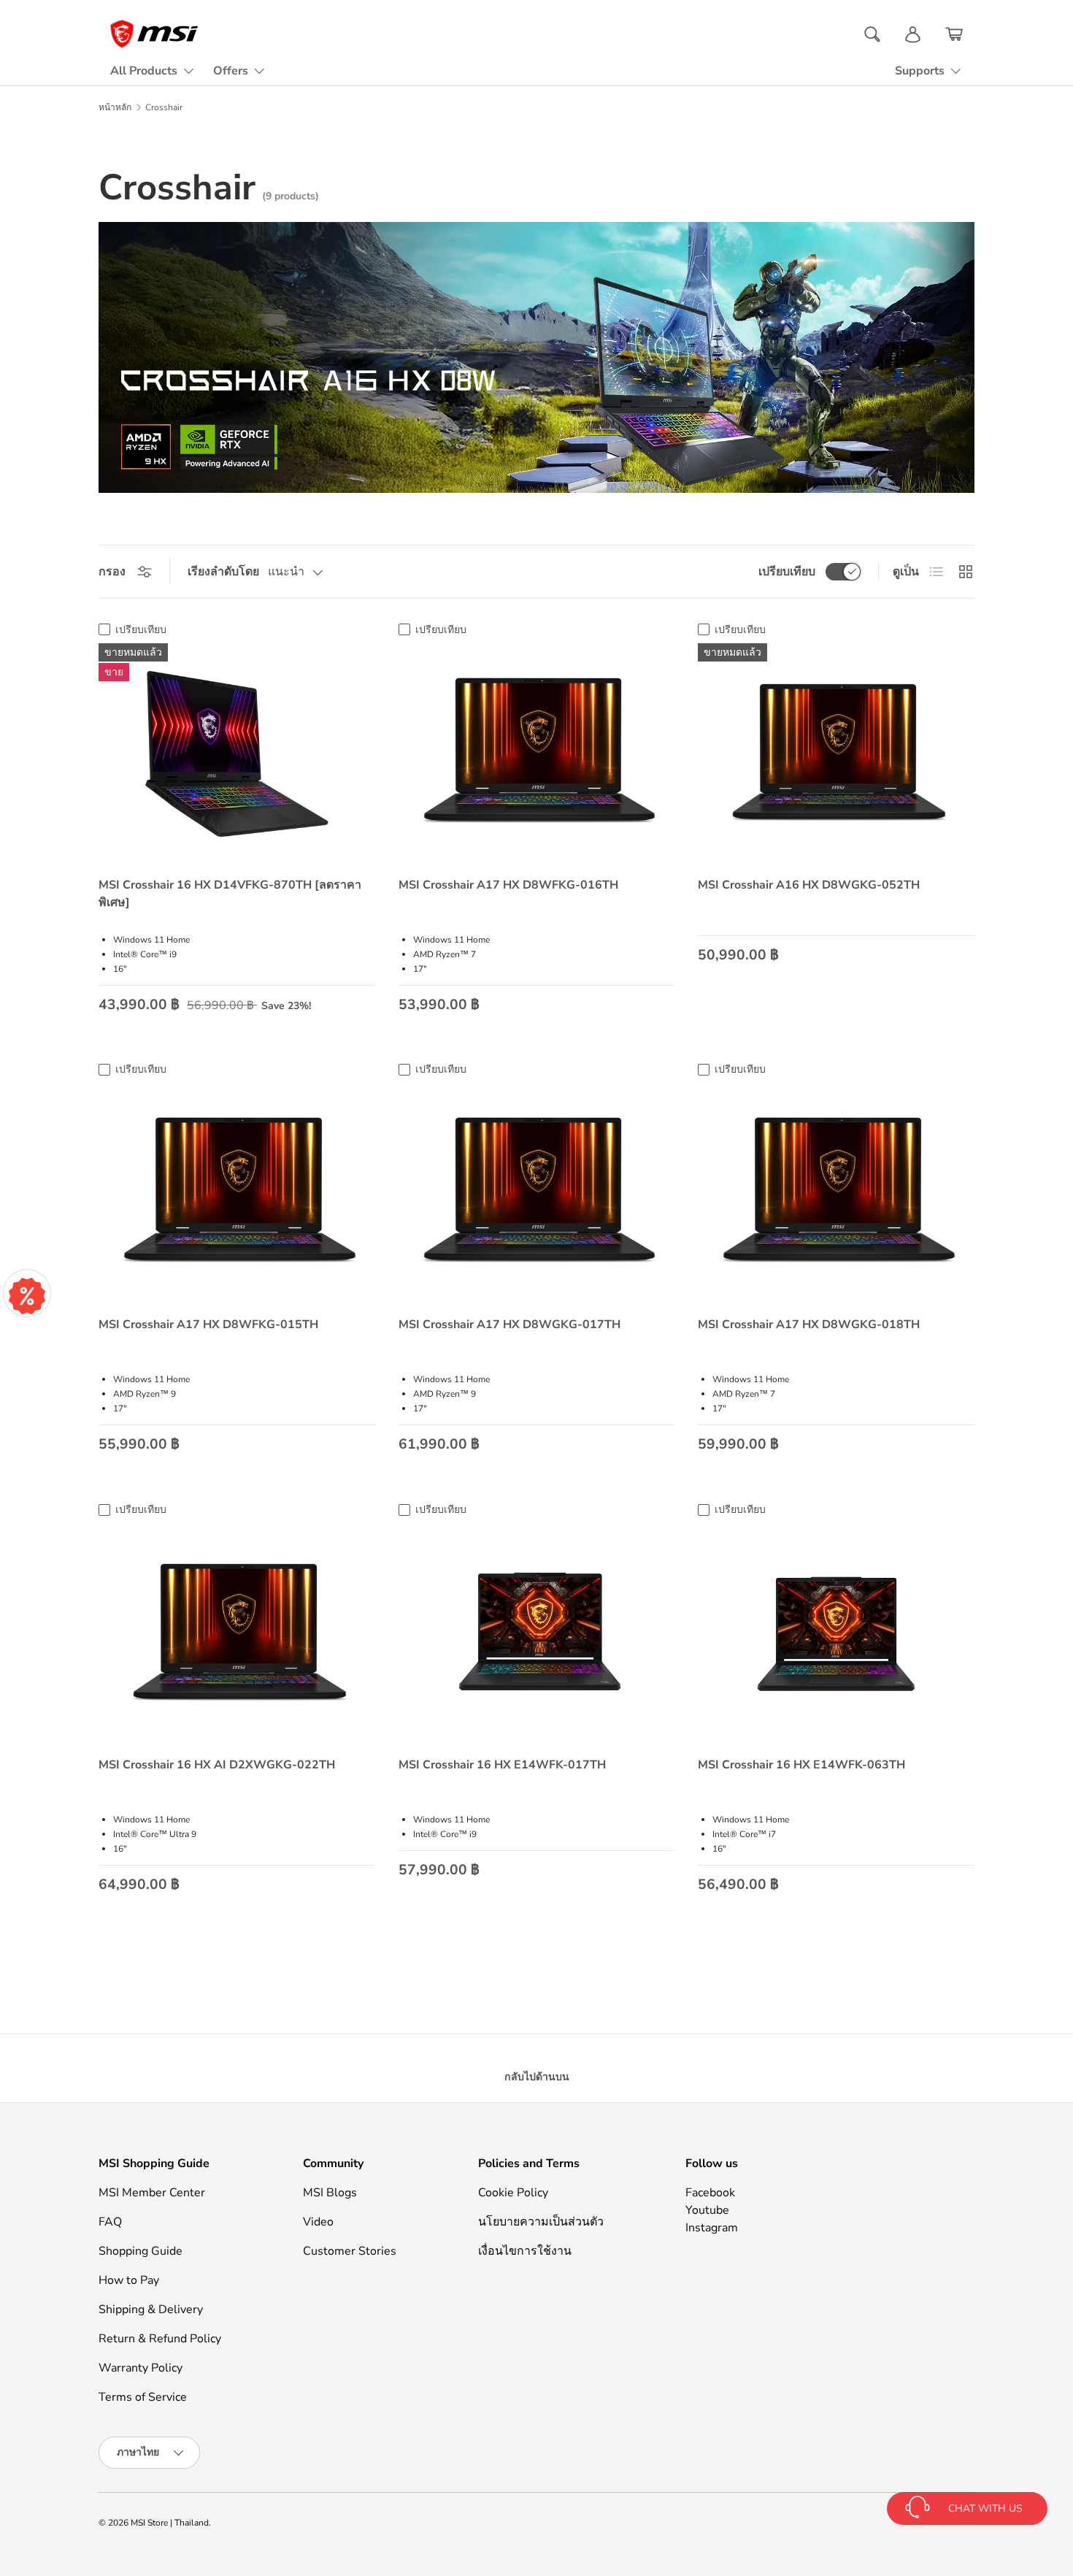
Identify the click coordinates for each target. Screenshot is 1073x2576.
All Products (144, 71)
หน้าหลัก (115, 107)
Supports (920, 71)
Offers (231, 71)
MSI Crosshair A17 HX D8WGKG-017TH (509, 1325)
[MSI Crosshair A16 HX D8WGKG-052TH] (836, 754)
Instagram (712, 2228)
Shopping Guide (141, 2251)
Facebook (710, 2193)
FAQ (110, 2222)
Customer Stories (350, 2251)
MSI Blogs (330, 2193)
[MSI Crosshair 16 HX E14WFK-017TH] (537, 1634)
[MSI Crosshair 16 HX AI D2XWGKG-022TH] (237, 1634)
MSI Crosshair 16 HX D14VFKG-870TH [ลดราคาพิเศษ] (230, 894)
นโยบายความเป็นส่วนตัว (541, 2222)
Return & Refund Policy (160, 2339)
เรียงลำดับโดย (223, 572)
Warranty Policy (141, 2368)
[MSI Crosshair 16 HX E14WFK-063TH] (836, 1634)
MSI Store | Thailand (170, 2523)
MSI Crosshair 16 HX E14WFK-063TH (801, 1765)
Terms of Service (143, 2397)
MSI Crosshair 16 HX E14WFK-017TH (502, 1765)
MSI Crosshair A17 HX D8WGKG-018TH (809, 1325)
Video (318, 2222)
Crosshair (164, 107)
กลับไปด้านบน (537, 2077)
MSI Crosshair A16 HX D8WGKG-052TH (809, 885)
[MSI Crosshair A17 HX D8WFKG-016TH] (537, 754)
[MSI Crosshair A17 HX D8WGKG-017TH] (537, 1193)
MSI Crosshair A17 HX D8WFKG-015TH (208, 1325)
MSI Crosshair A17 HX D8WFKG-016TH (508, 885)
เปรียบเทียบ (787, 572)
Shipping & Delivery (151, 2309)
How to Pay (129, 2280)
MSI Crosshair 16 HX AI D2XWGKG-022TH (217, 1765)
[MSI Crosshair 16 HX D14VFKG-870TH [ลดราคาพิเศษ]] (237, 754)
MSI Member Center (152, 2193)
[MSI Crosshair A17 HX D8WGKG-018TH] (836, 1193)
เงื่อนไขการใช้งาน (525, 2251)
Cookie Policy (513, 2193)
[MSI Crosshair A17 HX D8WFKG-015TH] (237, 1193)
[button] (954, 34)
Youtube (707, 2210)
